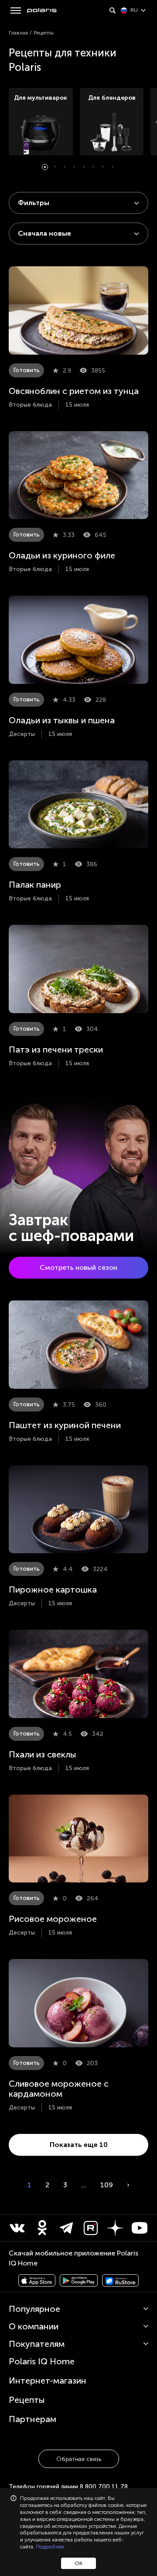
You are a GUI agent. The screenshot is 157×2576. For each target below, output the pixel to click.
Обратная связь (79, 2459)
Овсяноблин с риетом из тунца (74, 391)
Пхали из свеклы (43, 1754)
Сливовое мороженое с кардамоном (59, 2089)
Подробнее (50, 2547)
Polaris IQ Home (42, 2361)
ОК (78, 2563)
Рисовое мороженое (53, 1919)
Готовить (26, 370)
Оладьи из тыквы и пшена (62, 720)
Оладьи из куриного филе (62, 555)
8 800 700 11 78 (104, 2487)
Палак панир (35, 885)
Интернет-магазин (48, 2381)
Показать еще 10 (79, 2145)
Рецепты (27, 2400)
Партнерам (32, 2419)
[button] (45, 167)
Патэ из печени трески (56, 1049)
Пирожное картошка (53, 1590)
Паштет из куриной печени (65, 1425)
